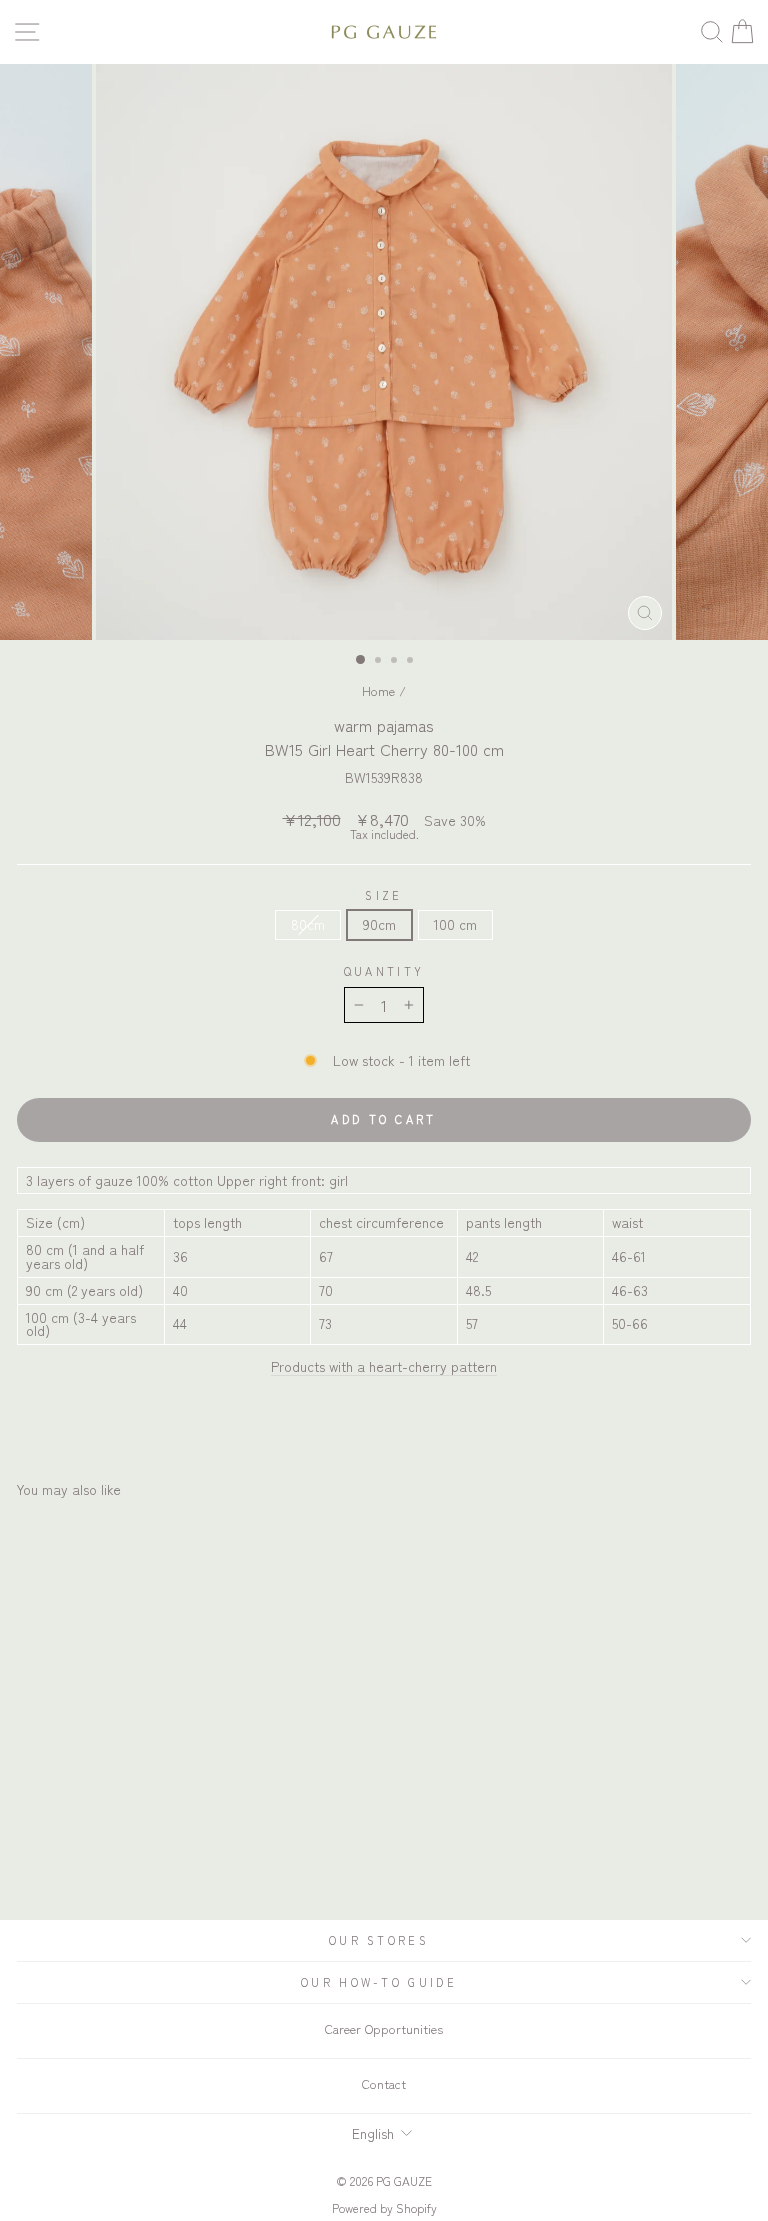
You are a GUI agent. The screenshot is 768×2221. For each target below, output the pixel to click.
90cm (379, 924)
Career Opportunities (384, 2028)
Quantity (384, 971)
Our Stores (379, 1940)
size (383, 895)
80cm (308, 924)
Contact (384, 2083)
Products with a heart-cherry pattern (384, 1366)
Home (378, 690)
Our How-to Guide (379, 1982)
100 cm (455, 924)
